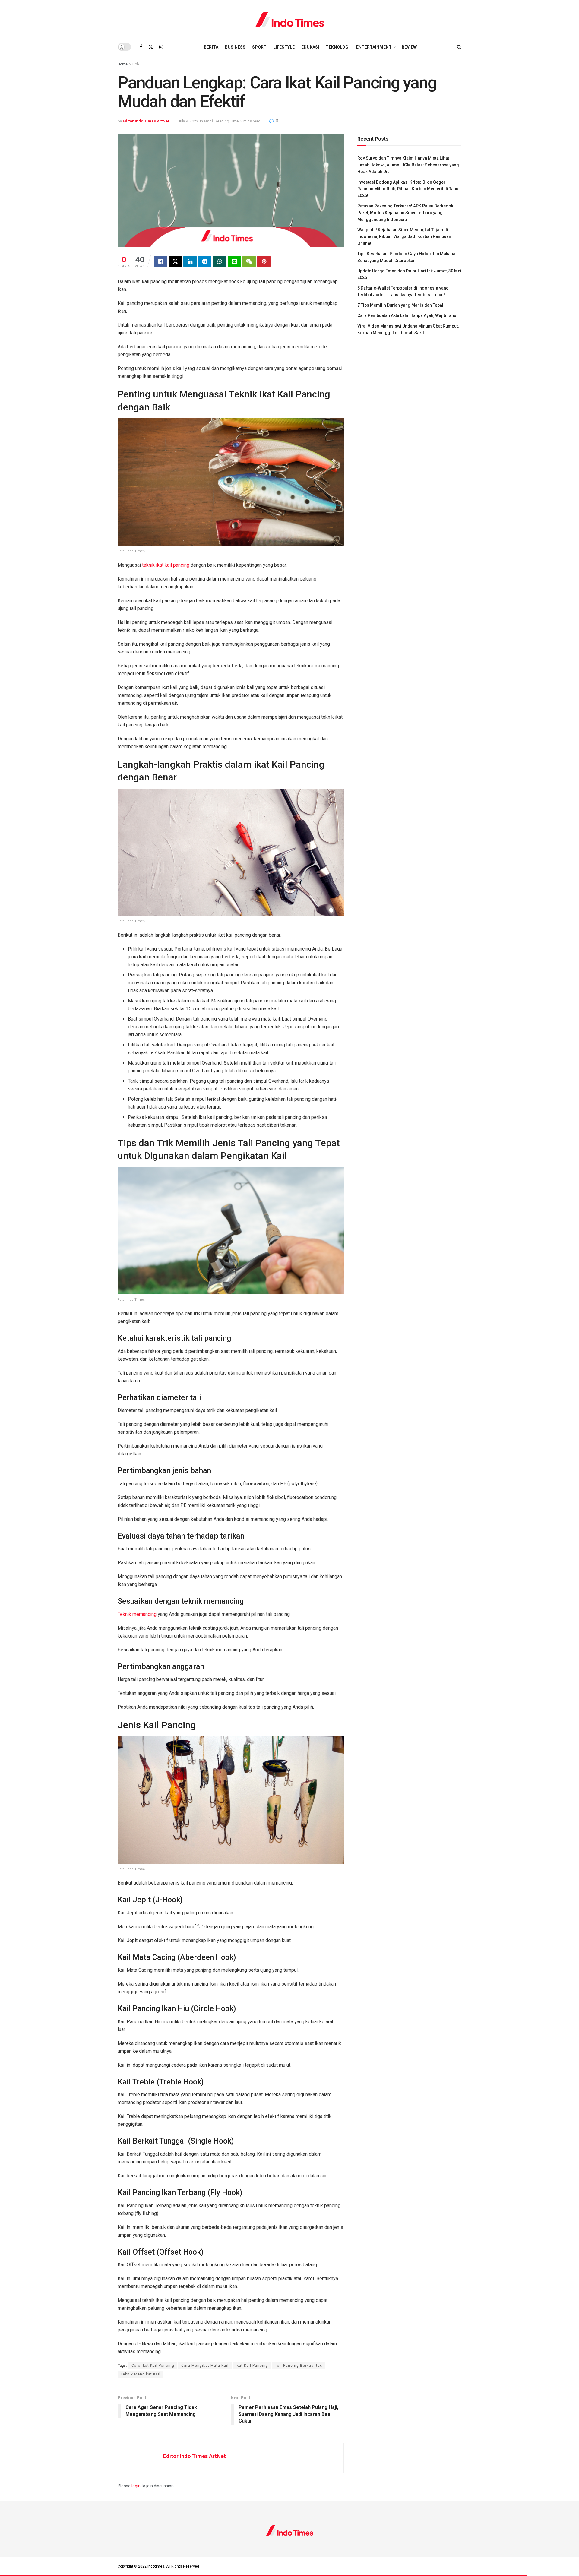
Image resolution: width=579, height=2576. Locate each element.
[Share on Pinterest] (264, 261)
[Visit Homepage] (290, 20)
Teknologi (338, 47)
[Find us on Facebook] (141, 47)
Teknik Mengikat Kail (141, 2374)
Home (123, 64)
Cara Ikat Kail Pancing (153, 2366)
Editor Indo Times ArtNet (146, 121)
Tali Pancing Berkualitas (299, 2366)
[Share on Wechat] (249, 261)
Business (235, 47)
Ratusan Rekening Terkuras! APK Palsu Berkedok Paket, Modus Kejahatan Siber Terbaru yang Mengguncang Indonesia (405, 213)
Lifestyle (284, 47)
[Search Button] (459, 47)
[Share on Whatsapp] (220, 261)
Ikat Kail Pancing (252, 2366)
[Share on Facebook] (160, 261)
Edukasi (310, 47)
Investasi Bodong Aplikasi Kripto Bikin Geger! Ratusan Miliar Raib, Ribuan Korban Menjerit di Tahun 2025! (409, 189)
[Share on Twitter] (175, 261)
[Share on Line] (234, 261)
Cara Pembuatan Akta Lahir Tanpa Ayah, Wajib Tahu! (407, 315)
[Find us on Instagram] (161, 47)
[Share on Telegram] (205, 261)
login (136, 2486)
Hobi (136, 64)
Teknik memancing (137, 1614)
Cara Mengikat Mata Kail (205, 2366)
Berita (211, 47)
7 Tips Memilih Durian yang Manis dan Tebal (400, 305)
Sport (259, 47)
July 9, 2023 (188, 121)
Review (409, 47)
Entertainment (374, 47)
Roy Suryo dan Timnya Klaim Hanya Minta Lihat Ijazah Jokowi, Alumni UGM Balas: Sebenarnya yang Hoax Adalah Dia (408, 165)
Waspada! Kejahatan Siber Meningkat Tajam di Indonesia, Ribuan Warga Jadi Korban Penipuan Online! (404, 237)
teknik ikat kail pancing (166, 565)
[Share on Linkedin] (190, 261)
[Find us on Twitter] (151, 47)
